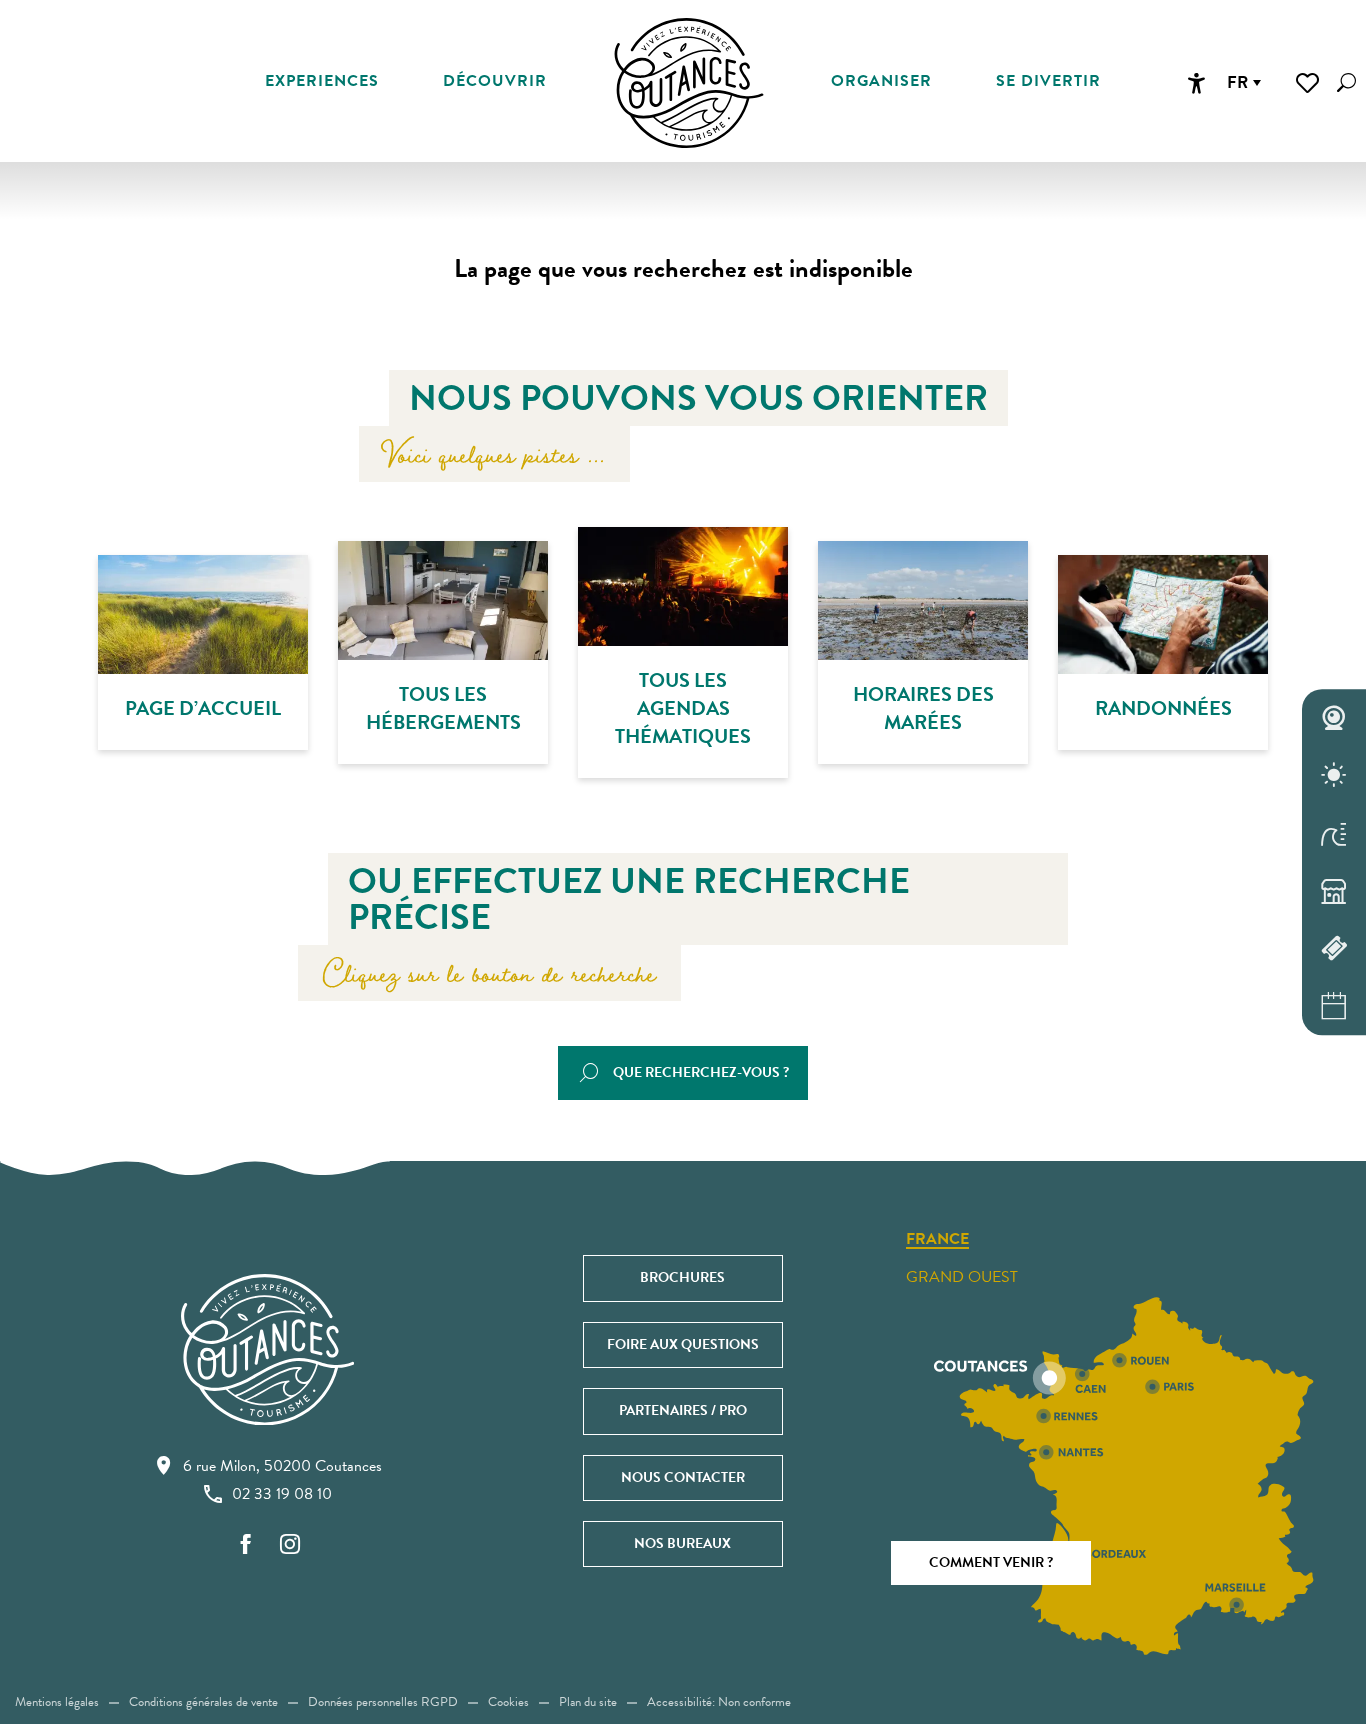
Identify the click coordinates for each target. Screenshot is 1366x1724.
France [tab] (937, 1240)
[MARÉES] (1334, 833)
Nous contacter (683, 1477)
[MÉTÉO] (1334, 776)
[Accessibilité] (1196, 83)
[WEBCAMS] (1334, 718)
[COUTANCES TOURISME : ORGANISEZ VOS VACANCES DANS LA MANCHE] (689, 83)
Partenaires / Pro (683, 1410)
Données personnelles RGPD (383, 1702)
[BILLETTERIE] (1334, 949)
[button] (1346, 82)
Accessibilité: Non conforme (719, 1702)
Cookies (508, 1702)
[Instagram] (290, 1545)
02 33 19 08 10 (282, 1494)
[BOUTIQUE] (1334, 891)
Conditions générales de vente (203, 1702)
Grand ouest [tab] (962, 1277)
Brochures (682, 1277)
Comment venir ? (991, 1562)
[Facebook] (246, 1545)
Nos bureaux (682, 1543)
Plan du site (588, 1702)
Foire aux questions (683, 1344)
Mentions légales (57, 1702)
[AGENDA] (1334, 1006)
